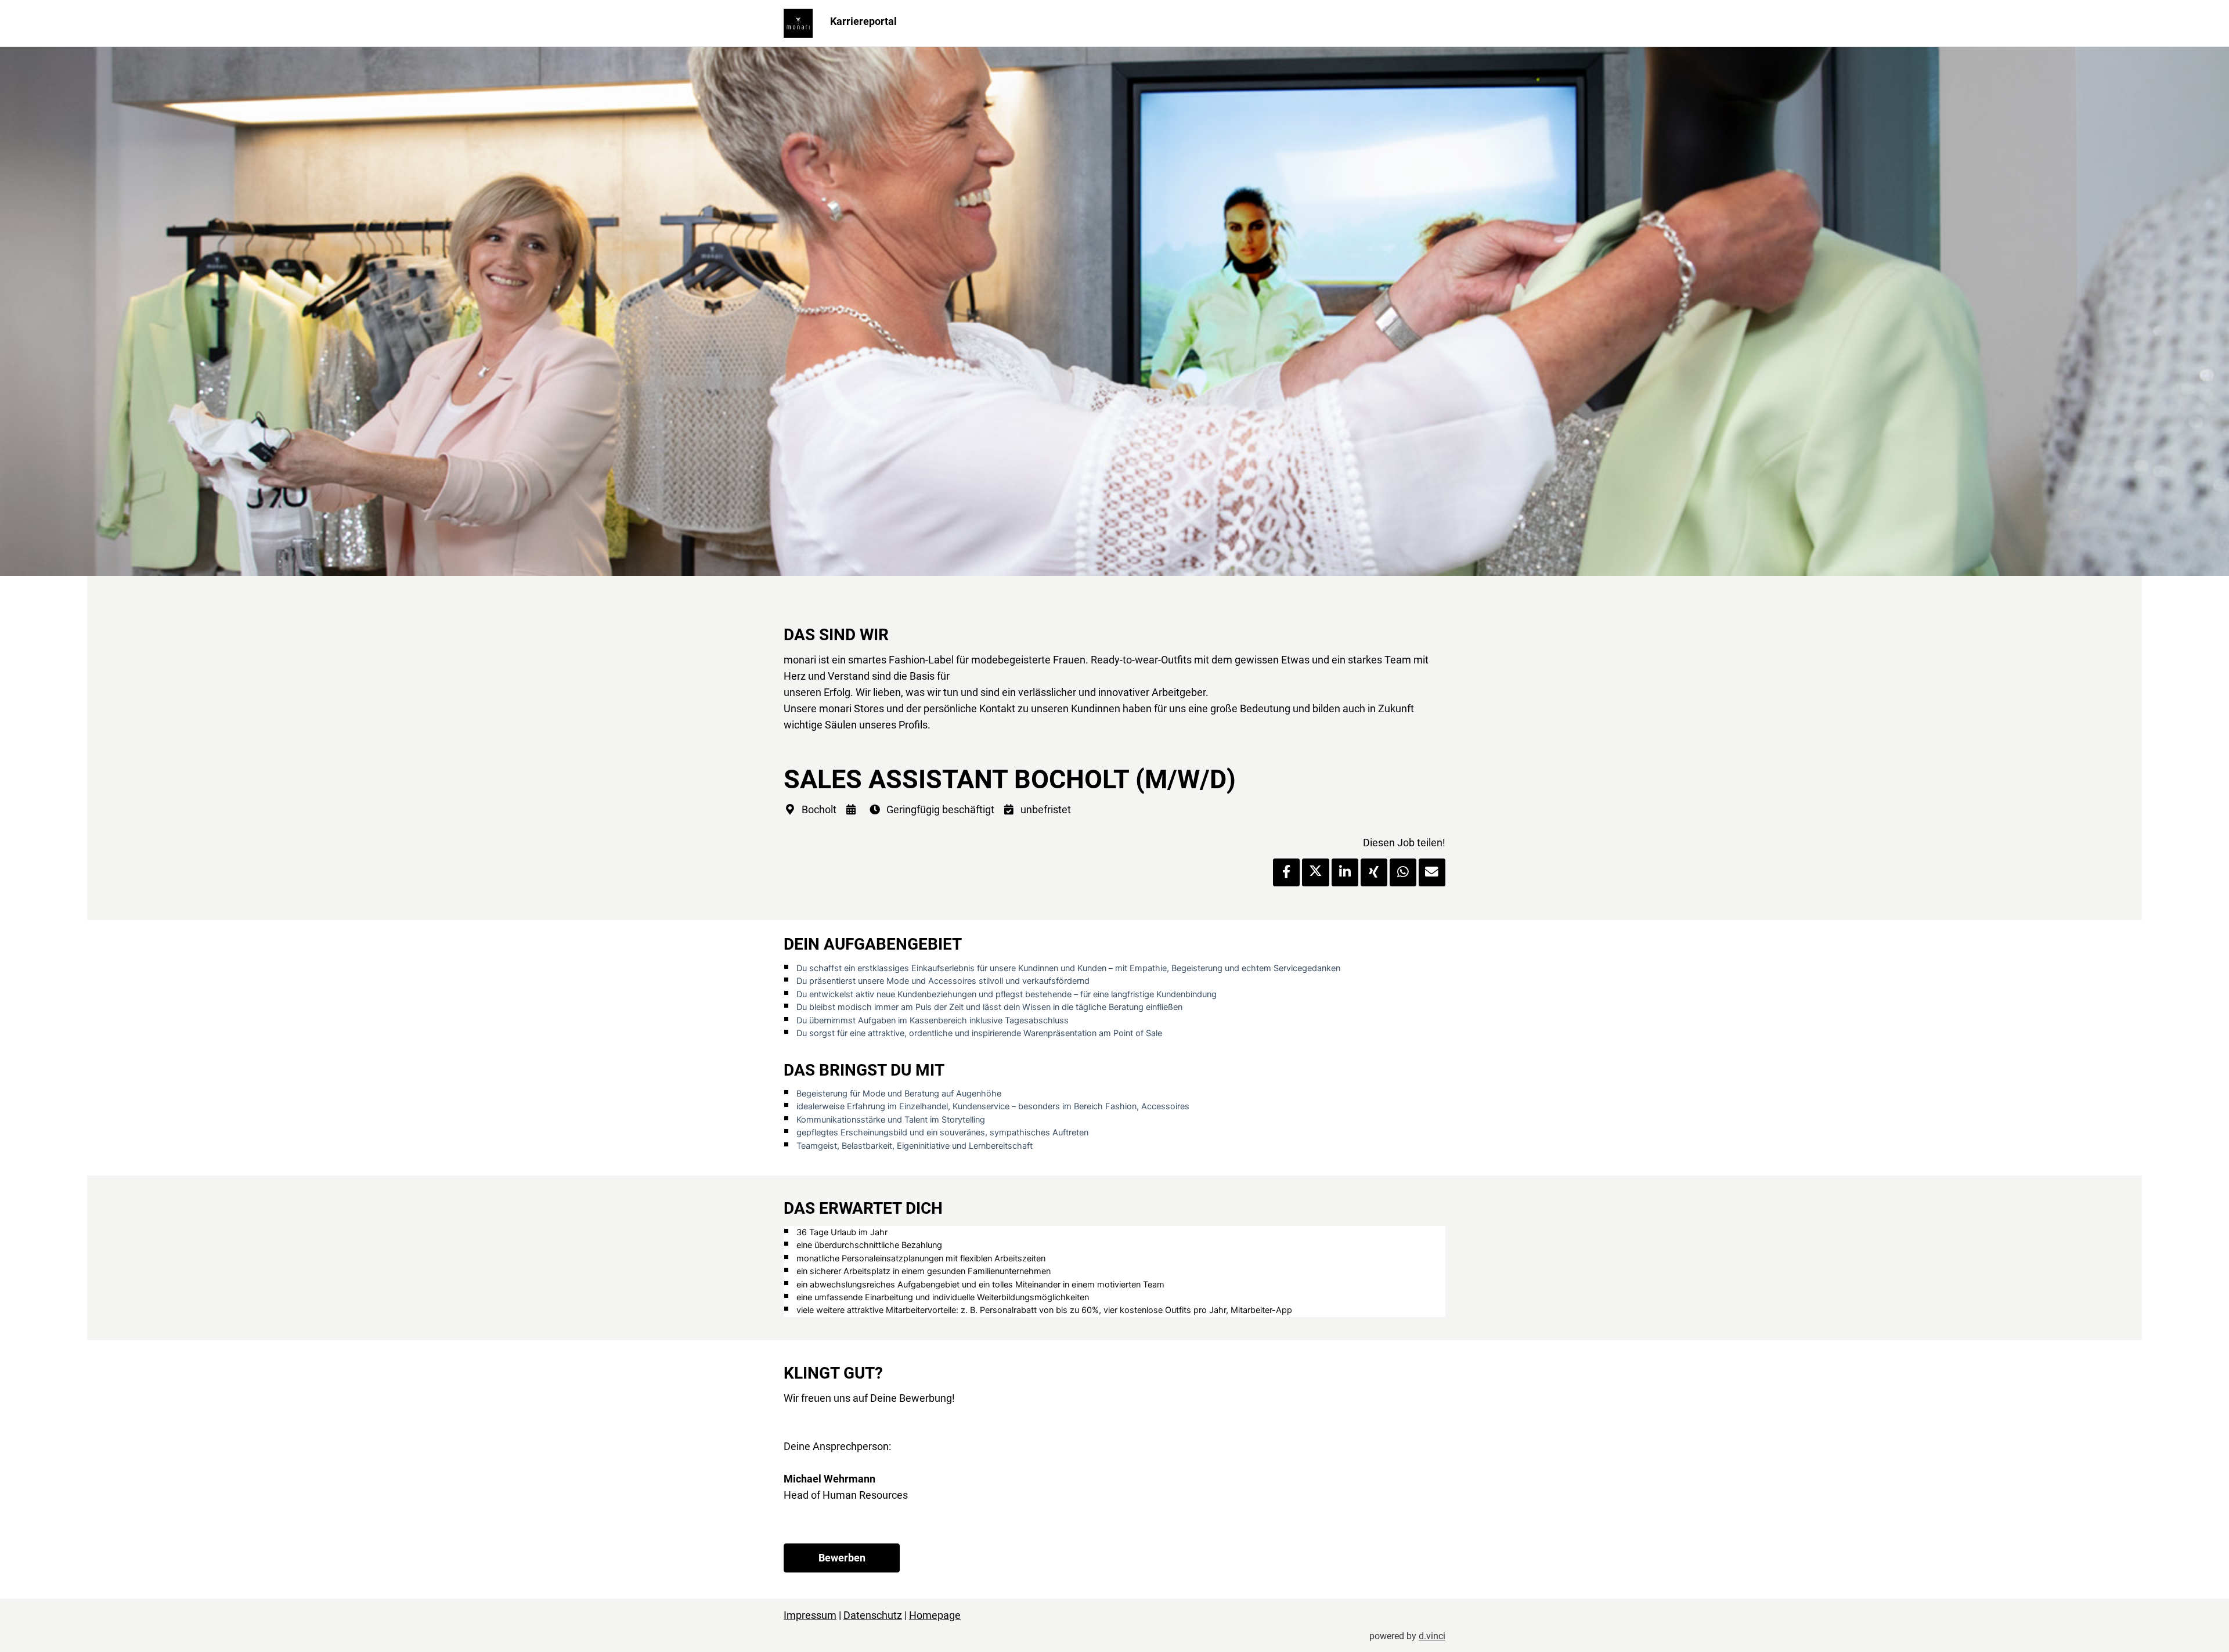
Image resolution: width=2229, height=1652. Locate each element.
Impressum (810, 1615)
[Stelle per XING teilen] (1374, 872)
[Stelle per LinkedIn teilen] (1345, 872)
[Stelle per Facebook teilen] (1286, 872)
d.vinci (1432, 1636)
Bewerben (842, 1558)
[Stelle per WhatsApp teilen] (1403, 872)
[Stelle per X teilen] (1315, 872)
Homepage (935, 1615)
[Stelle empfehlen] (1432, 872)
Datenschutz (873, 1615)
